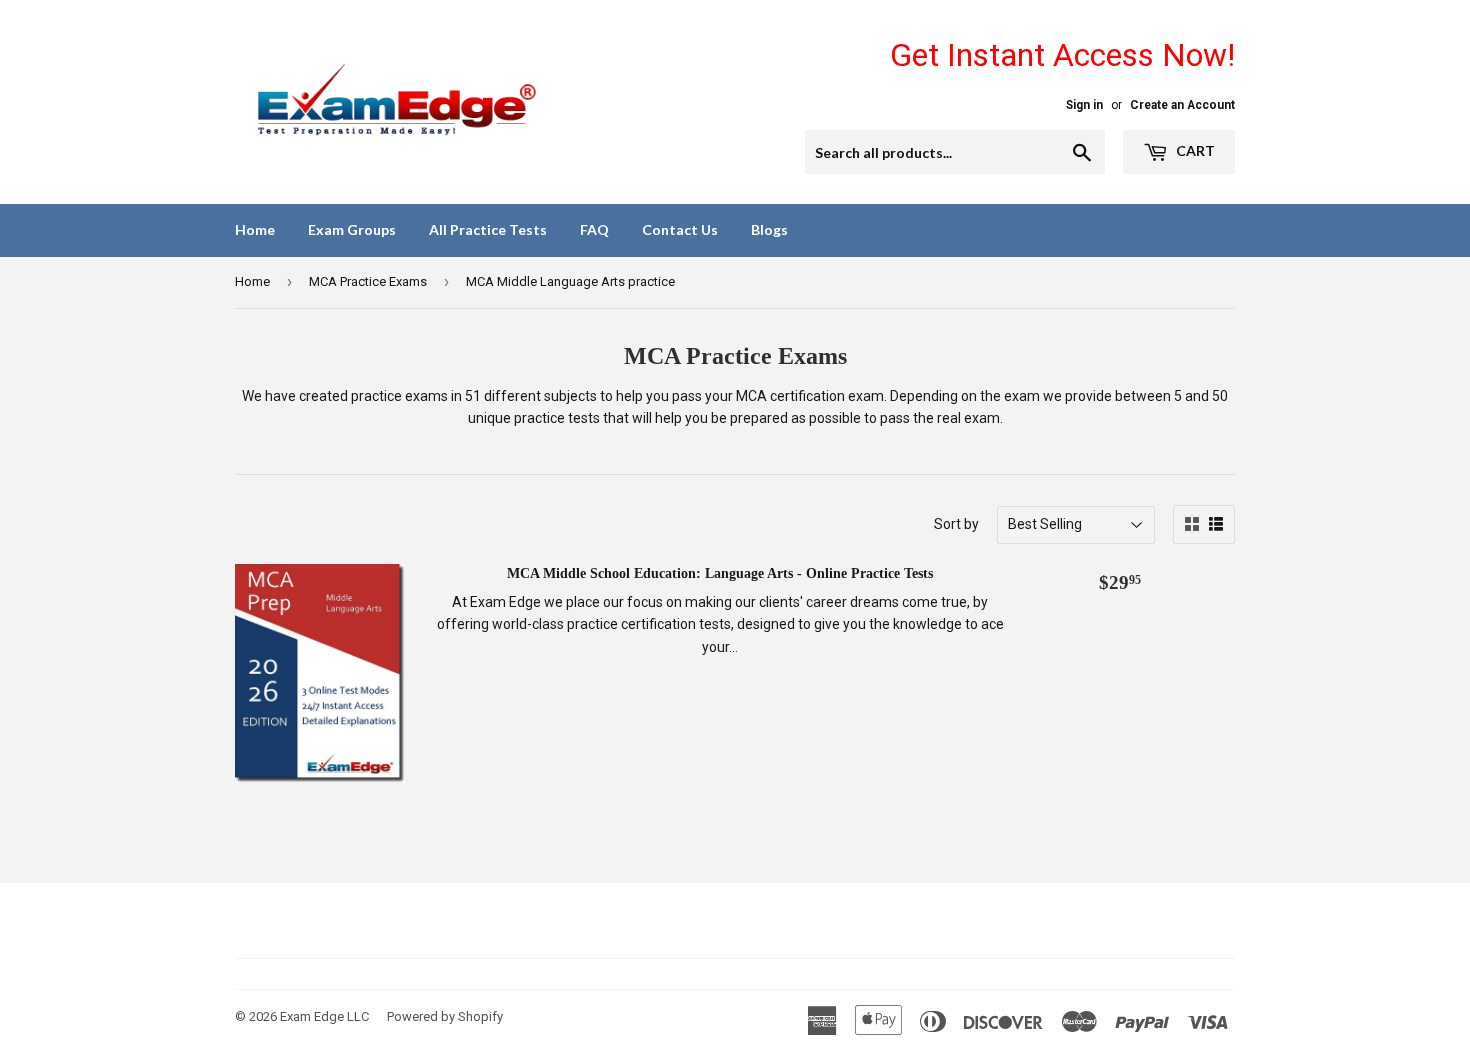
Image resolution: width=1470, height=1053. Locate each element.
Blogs (769, 229)
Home (255, 229)
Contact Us (680, 229)
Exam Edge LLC (324, 1016)
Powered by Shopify (445, 1016)
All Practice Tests (488, 229)
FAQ (594, 229)
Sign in (1084, 105)
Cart (1194, 150)
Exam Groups (352, 229)
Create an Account (1182, 105)
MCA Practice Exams (368, 281)
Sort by (956, 524)
